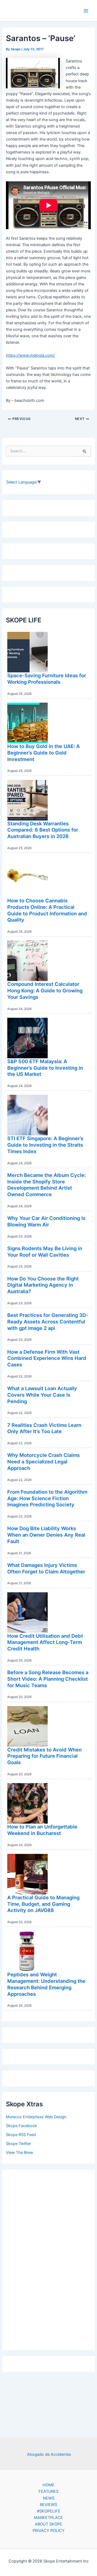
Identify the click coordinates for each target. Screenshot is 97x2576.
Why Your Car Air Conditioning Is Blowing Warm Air (46, 1221)
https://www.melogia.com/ (30, 355)
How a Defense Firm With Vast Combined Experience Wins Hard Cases (47, 1358)
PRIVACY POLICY (49, 2531)
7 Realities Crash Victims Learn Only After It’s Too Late (44, 1428)
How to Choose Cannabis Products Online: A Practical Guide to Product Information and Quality (47, 910)
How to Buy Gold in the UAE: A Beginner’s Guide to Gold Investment (44, 753)
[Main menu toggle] (86, 11)
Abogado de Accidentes (49, 2454)
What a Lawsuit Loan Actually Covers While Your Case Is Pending (42, 1395)
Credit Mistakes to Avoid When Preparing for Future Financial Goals (44, 1756)
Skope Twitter (18, 2144)
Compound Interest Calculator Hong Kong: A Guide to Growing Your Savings (45, 990)
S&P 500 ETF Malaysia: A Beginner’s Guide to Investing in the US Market (45, 1068)
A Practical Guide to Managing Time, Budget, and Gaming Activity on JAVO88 (43, 1904)
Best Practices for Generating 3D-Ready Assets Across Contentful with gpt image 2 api (48, 1321)
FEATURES (48, 2491)
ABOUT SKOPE (48, 2524)
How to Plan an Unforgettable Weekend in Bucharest (42, 1830)
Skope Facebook (21, 2126)
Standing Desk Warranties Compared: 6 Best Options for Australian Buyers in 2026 (43, 830)
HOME (48, 2485)
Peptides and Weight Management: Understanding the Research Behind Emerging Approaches (46, 1984)
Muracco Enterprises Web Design (36, 2117)
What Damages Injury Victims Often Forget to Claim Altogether (46, 1568)
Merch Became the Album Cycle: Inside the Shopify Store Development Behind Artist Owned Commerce (46, 1185)
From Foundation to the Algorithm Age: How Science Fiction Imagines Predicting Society (47, 1498)
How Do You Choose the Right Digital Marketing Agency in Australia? (43, 1285)
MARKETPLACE (48, 2518)
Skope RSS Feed (21, 2135)
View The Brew (20, 2153)
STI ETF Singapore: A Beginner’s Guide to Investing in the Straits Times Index (45, 1145)
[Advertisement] (48, 2258)
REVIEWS (48, 2505)
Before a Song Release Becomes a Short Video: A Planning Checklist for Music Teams (48, 1679)
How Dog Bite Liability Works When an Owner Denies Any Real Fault (46, 1535)
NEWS (49, 2498)
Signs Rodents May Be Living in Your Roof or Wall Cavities (45, 1252)
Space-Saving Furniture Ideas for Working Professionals (47, 679)
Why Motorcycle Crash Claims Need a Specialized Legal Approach (44, 1461)
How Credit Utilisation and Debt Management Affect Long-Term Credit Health (45, 1642)
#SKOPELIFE (49, 2511)
